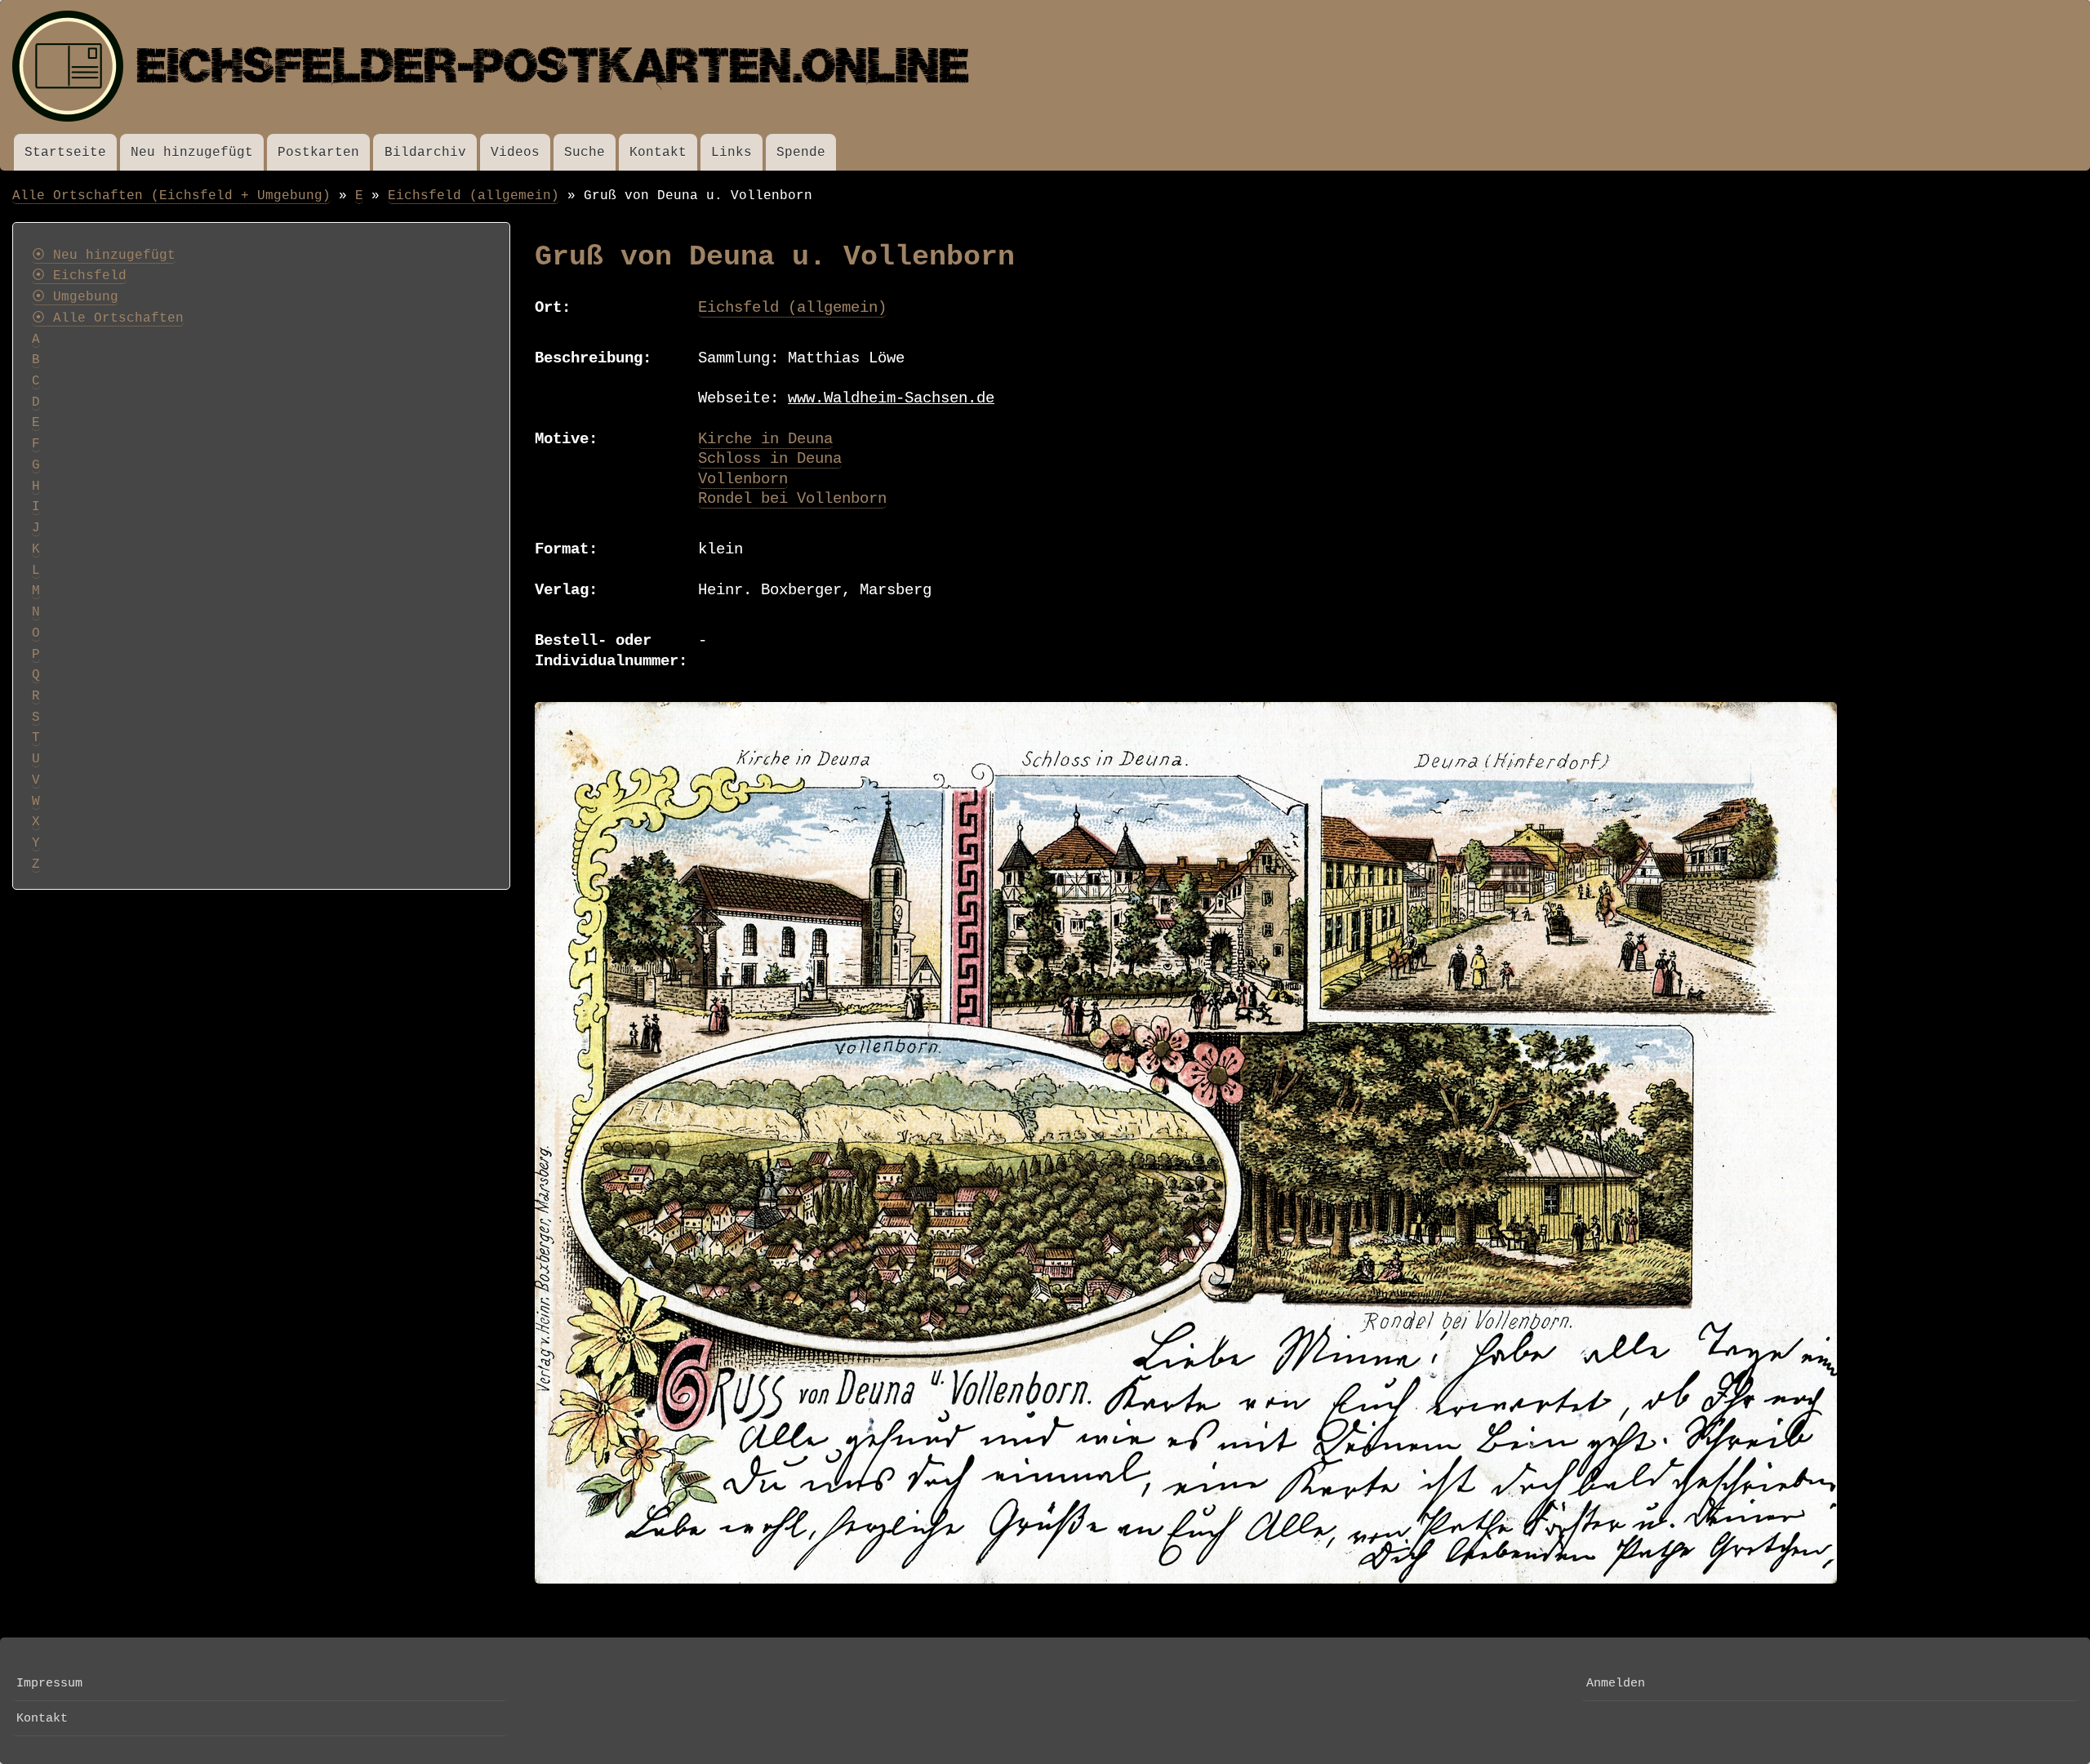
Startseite (65, 152)
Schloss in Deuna (770, 459)
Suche (585, 152)
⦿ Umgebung (75, 297)
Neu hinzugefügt (192, 152)
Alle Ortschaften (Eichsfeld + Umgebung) (171, 196)
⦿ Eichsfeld (79, 276)
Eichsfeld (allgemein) (474, 196)
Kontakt (658, 152)
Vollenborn (743, 479)
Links (731, 152)
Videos (515, 152)
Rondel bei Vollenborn (792, 499)
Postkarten (318, 152)
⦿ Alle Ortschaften (108, 318)
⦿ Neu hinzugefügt (104, 255)
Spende (801, 152)
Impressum (49, 1683)
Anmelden (1616, 1683)
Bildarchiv (425, 152)
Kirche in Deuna (765, 439)
